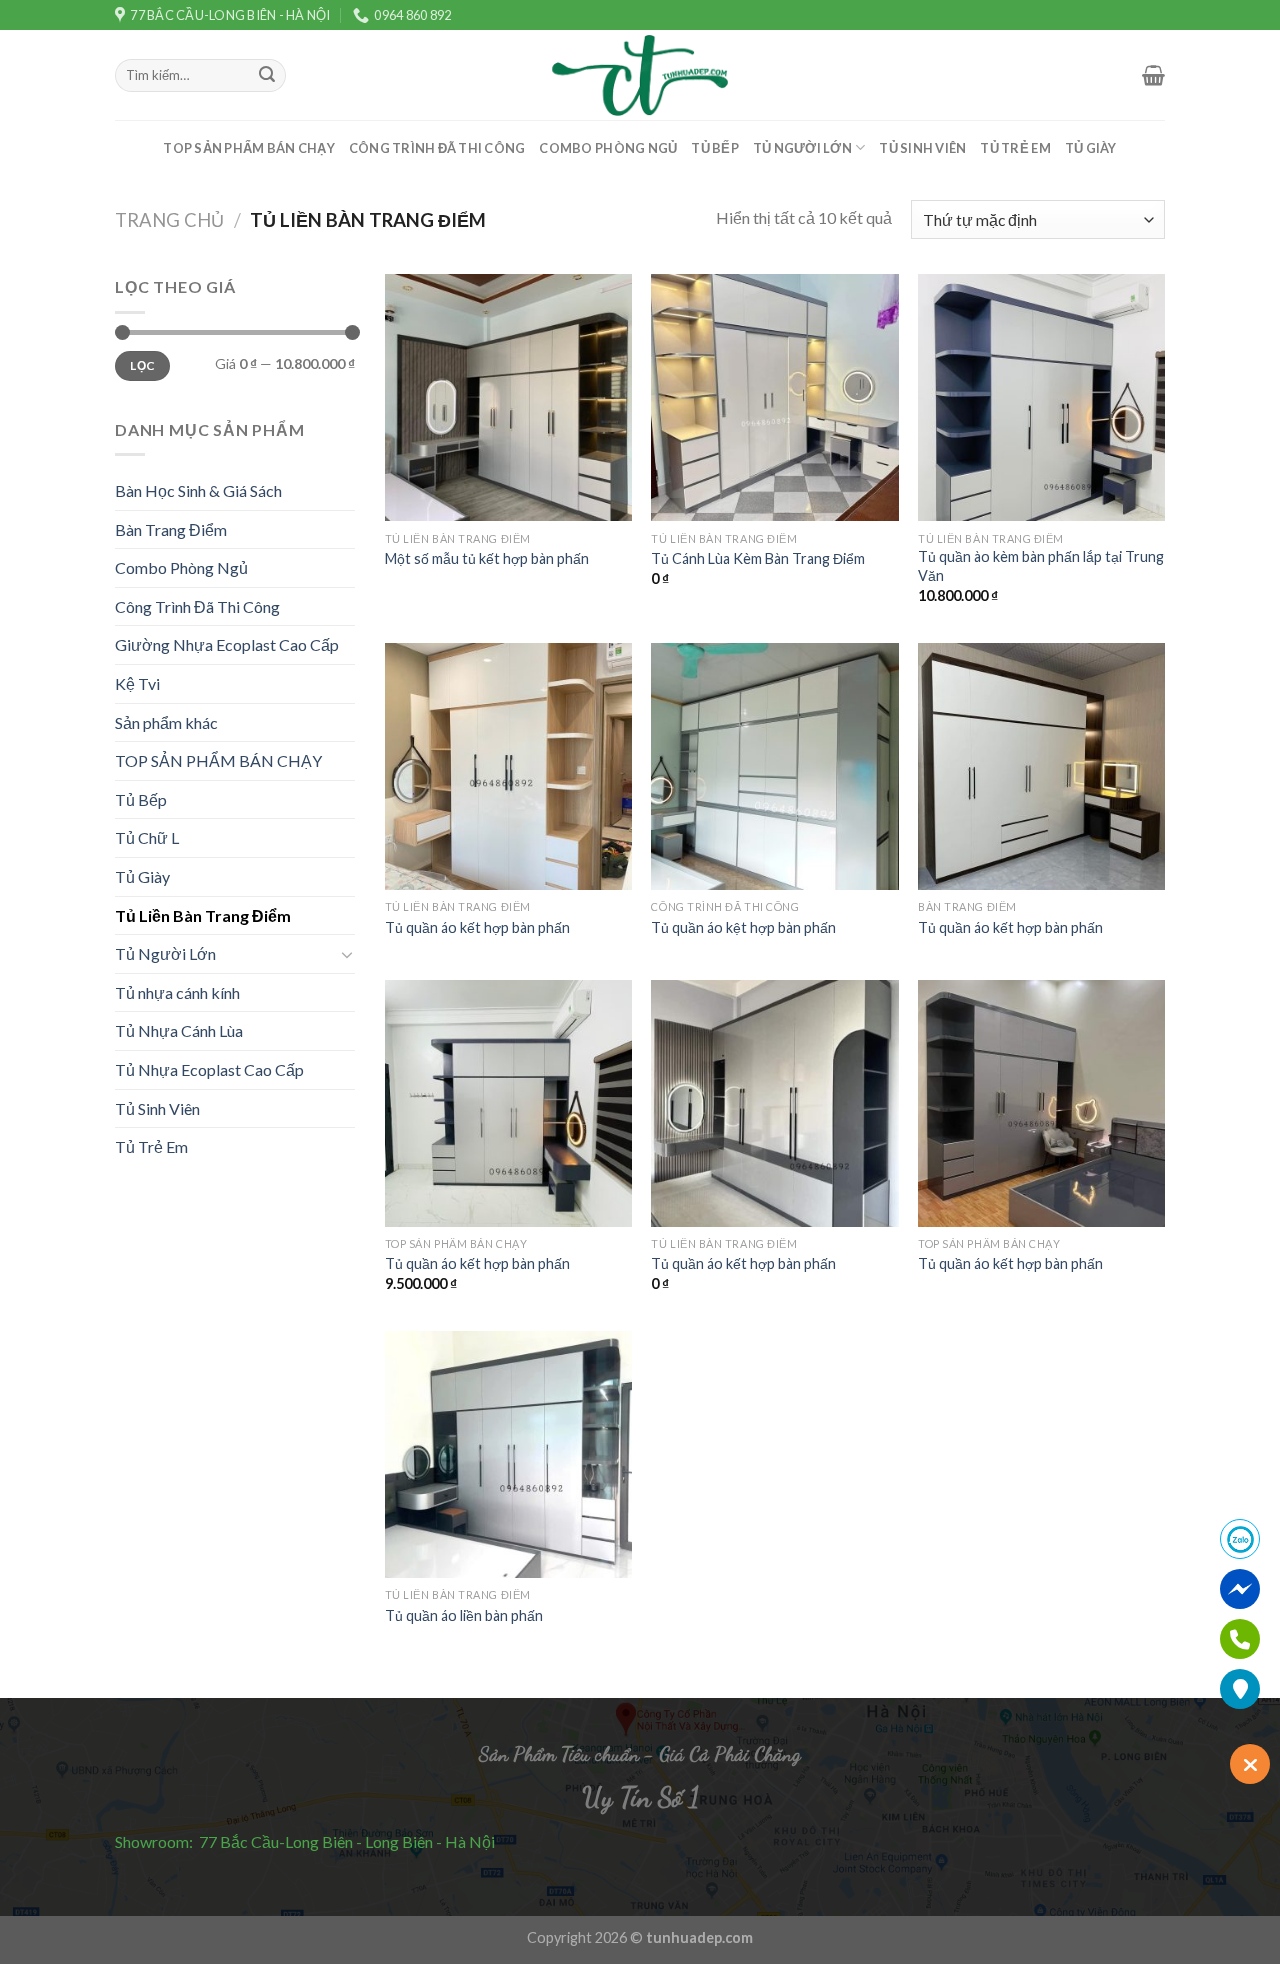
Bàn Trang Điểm (171, 529)
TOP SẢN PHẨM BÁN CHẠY (248, 148)
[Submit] (267, 76)
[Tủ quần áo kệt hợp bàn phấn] (774, 766)
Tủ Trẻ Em (1015, 148)
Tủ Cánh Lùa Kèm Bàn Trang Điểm (758, 558)
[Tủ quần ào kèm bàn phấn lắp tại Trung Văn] (1041, 397)
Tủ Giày (1091, 148)
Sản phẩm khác (166, 722)
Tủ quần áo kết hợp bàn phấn (477, 927)
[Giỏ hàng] (1153, 75)
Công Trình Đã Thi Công (437, 148)
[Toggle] (347, 954)
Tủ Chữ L (147, 837)
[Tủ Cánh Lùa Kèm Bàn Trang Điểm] (774, 397)
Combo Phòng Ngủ (608, 148)
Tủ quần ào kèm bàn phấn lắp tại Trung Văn (1041, 566)
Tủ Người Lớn (802, 148)
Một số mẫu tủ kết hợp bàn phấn (487, 558)
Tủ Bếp (715, 148)
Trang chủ (169, 220)
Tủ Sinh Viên (922, 148)
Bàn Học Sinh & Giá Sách (198, 490)
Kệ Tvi (137, 683)
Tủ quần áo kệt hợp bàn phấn (743, 927)
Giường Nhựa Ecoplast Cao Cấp (227, 644)
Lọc (142, 365)
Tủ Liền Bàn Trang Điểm (203, 915)
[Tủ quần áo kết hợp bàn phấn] (508, 766)
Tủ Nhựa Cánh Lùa (179, 1030)
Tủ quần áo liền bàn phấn (464, 1615)
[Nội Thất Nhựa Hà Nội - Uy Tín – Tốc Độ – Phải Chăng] (640, 75)
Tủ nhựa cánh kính (177, 992)
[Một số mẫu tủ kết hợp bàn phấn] (508, 397)
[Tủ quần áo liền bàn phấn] (508, 1454)
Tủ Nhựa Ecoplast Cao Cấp (209, 1069)
